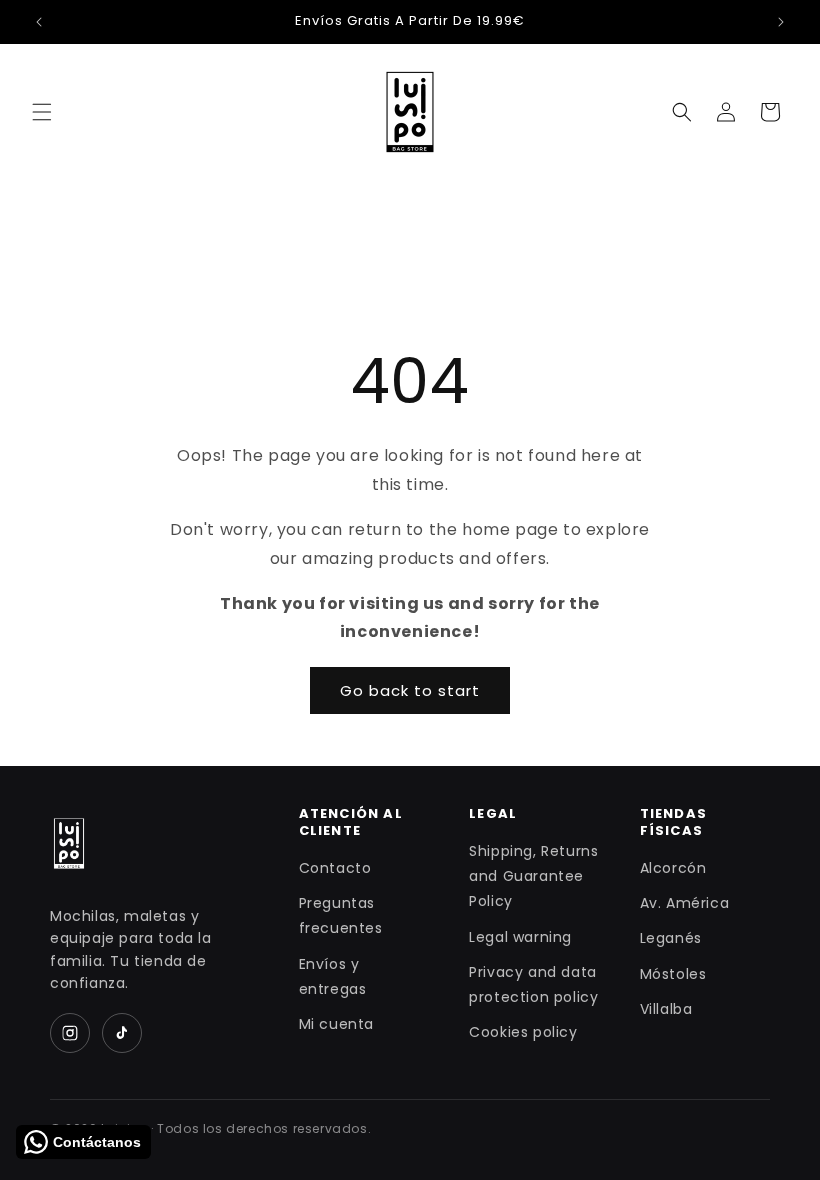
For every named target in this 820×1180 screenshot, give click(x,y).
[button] (42, 112)
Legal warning (520, 937)
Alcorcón (673, 868)
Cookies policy (523, 1032)
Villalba (666, 1009)
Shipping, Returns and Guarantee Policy (533, 876)
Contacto (335, 868)
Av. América (685, 903)
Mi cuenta (336, 1024)
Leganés (671, 938)
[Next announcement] (781, 22)
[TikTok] (122, 1033)
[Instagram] (70, 1033)
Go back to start (410, 690)
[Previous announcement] (39, 22)
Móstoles (673, 974)
